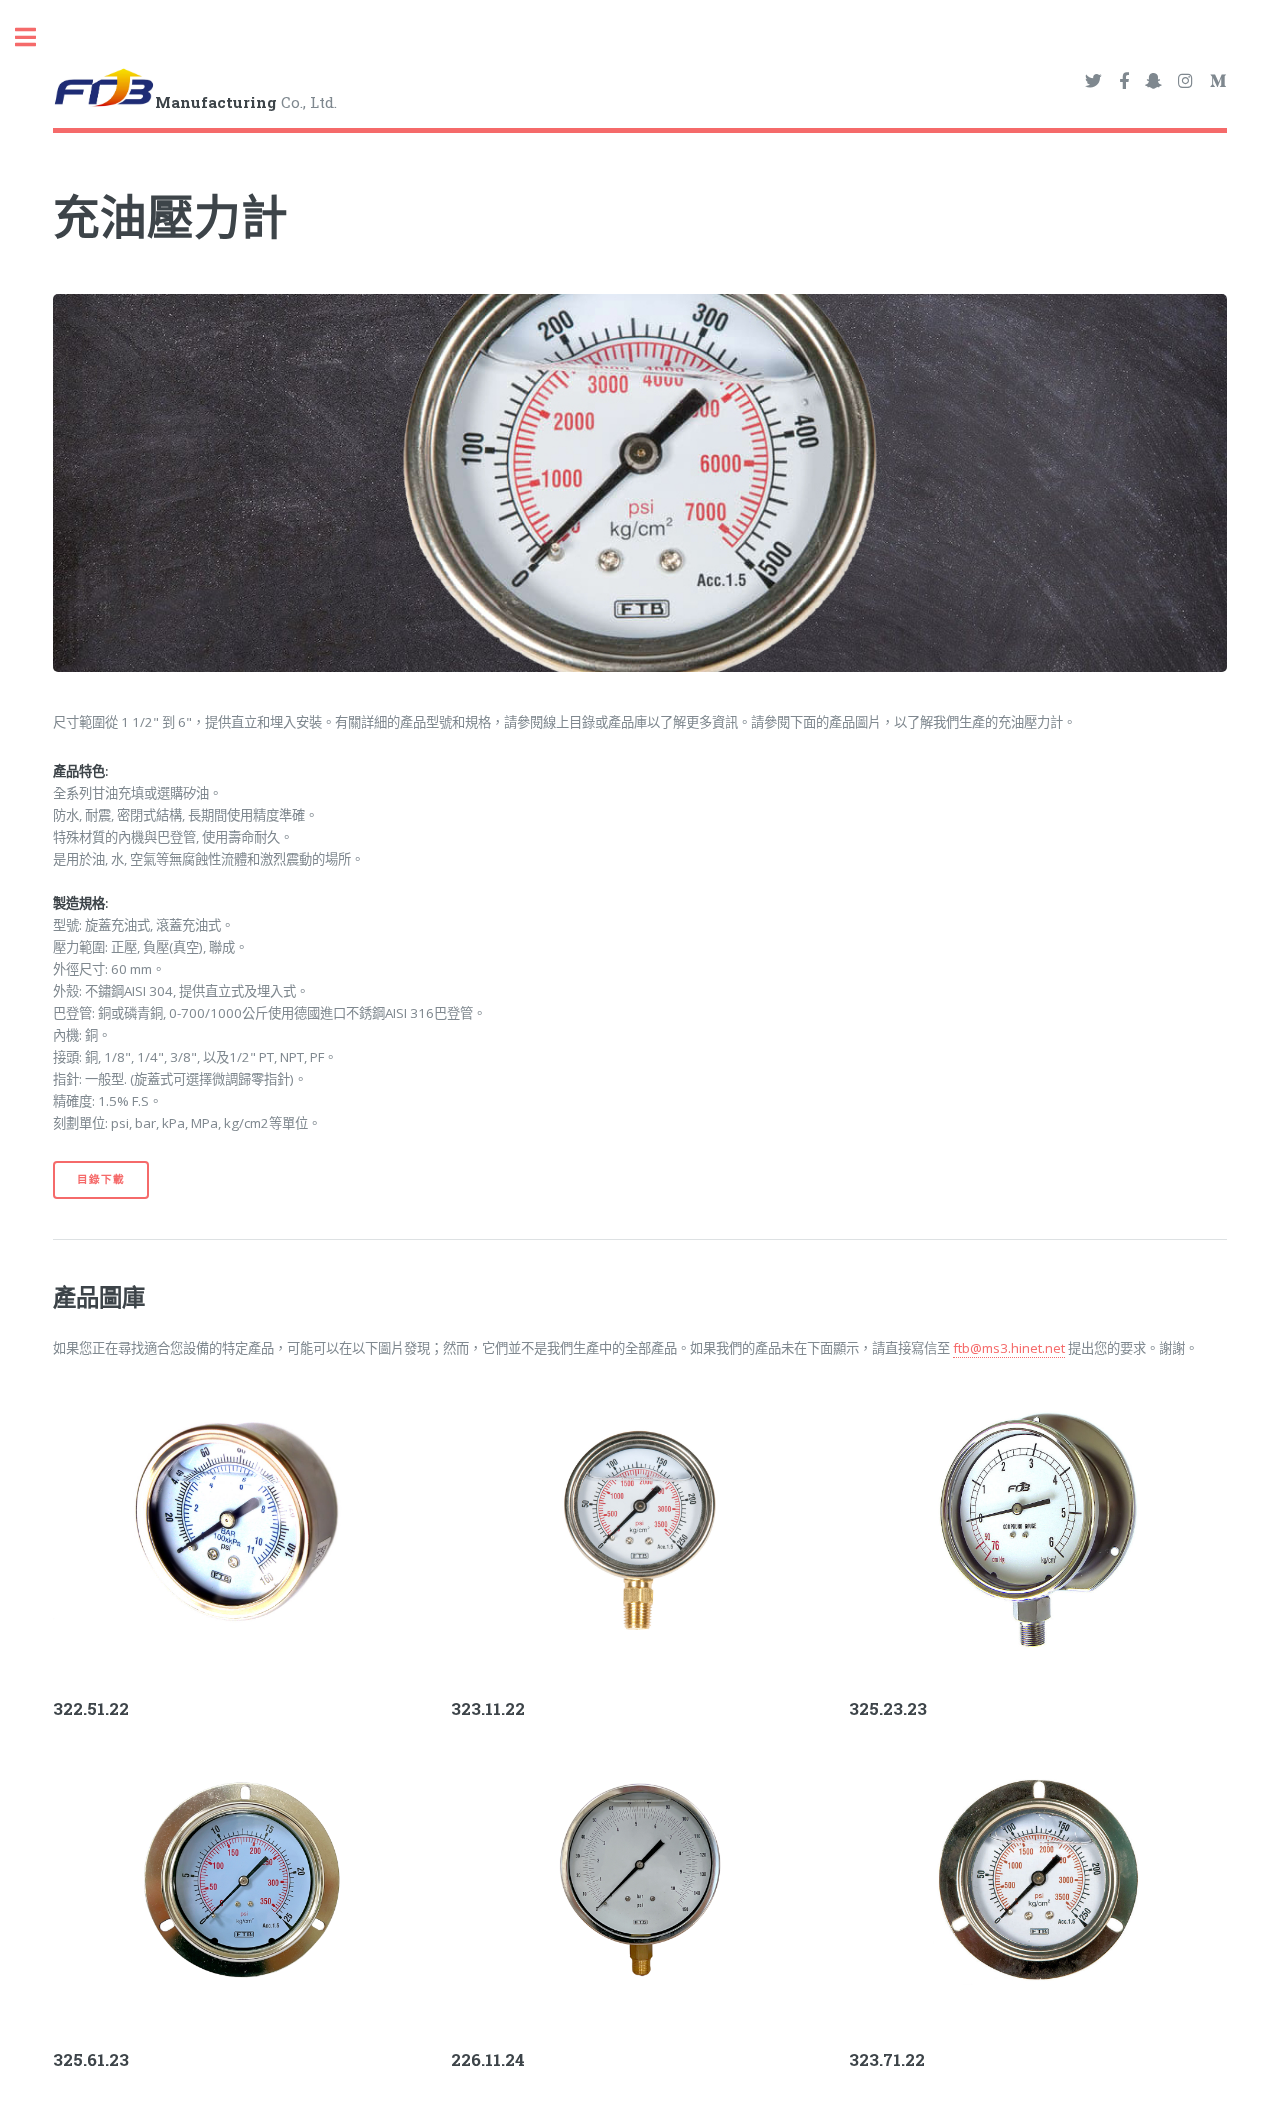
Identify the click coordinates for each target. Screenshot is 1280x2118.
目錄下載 (100, 1179)
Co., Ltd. (246, 102)
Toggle (36, 37)
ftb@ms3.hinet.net (1009, 1348)
